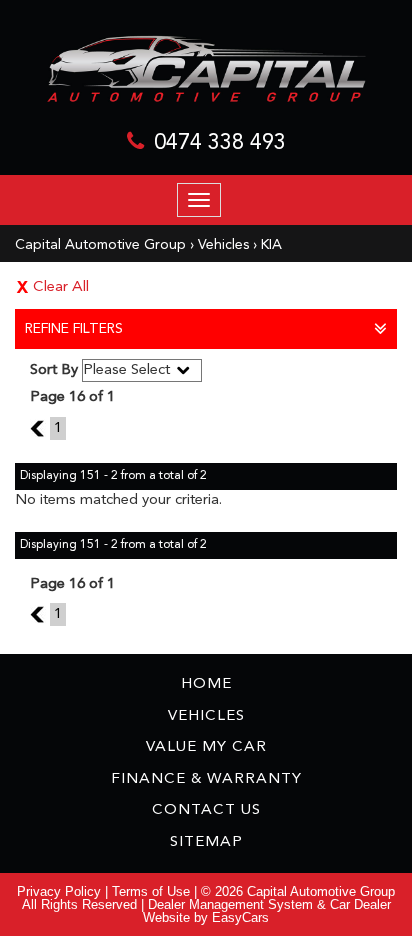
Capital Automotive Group (100, 245)
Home (206, 684)
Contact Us (206, 810)
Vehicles (223, 245)
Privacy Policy (61, 891)
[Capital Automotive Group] (206, 69)
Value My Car (206, 747)
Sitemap (206, 842)
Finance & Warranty (206, 779)
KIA (271, 245)
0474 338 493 (220, 143)
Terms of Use (153, 891)
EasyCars (240, 917)
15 (40, 428)
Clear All (61, 287)
